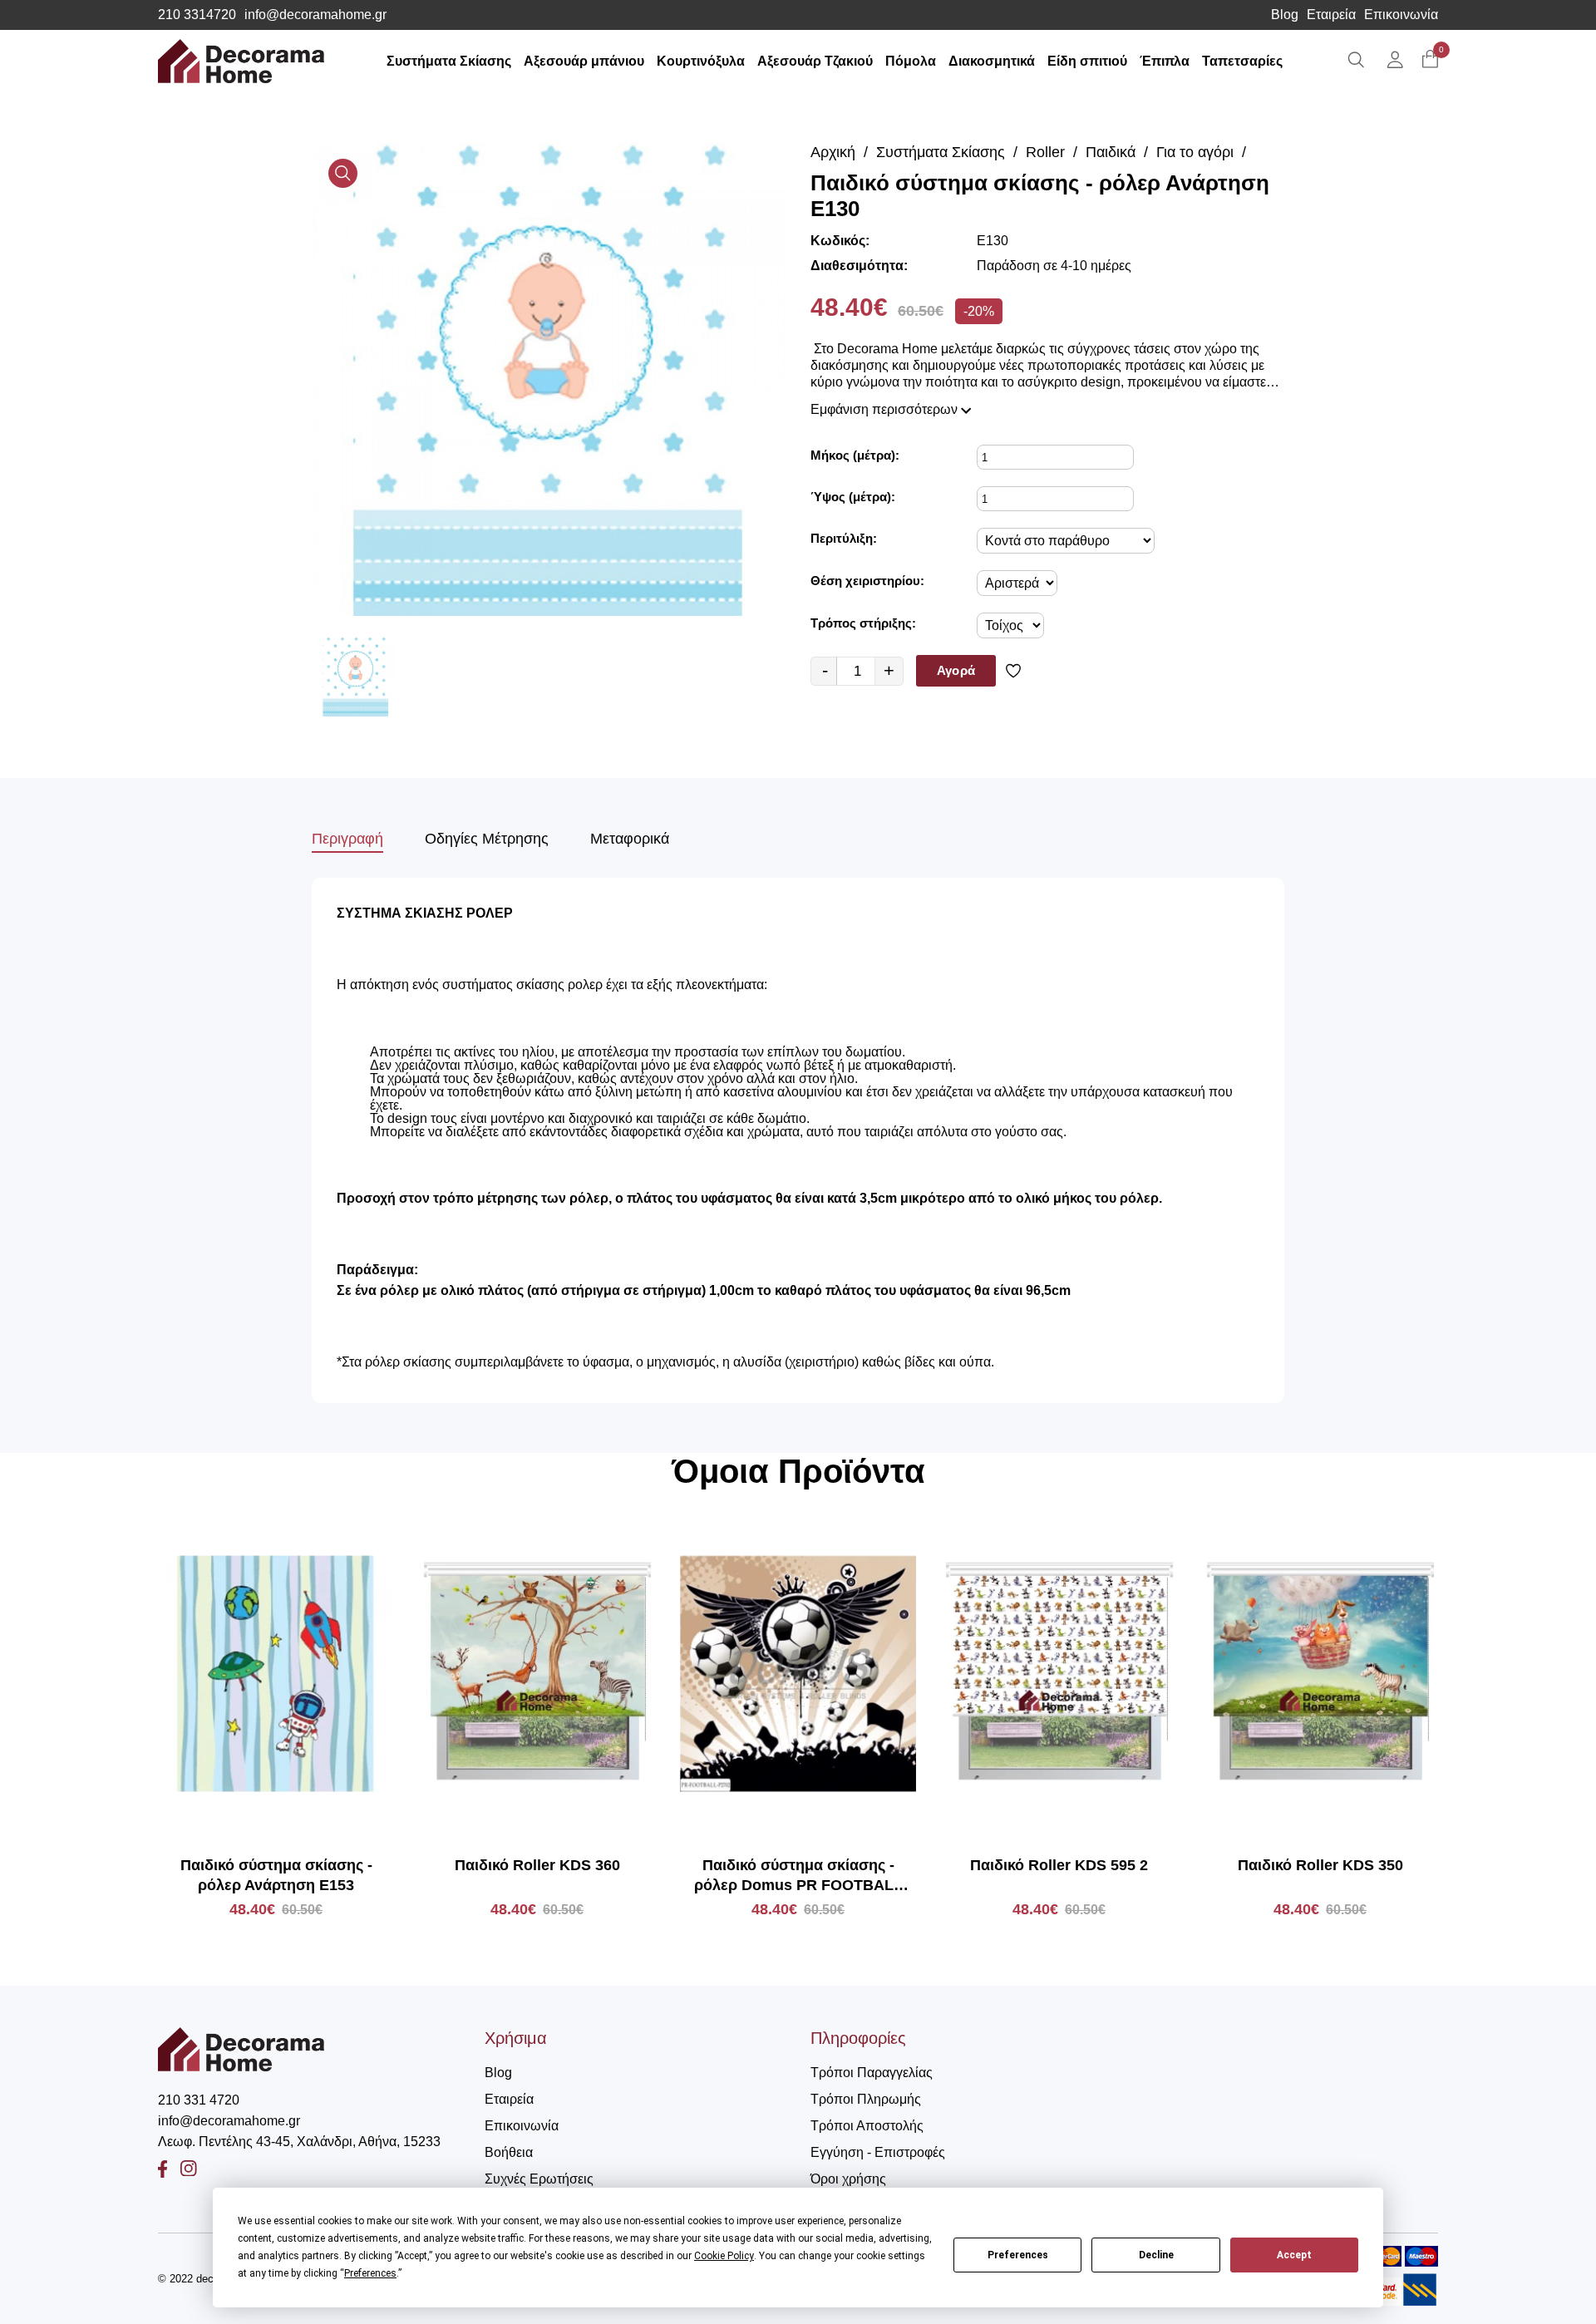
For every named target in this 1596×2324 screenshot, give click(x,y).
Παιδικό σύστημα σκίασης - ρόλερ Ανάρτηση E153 (276, 1875)
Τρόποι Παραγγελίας (872, 2073)
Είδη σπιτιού (1087, 61)
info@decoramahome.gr (315, 15)
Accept (1294, 2255)
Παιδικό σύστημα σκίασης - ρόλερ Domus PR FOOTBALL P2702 (798, 1876)
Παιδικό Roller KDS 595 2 (1059, 1865)
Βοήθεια (509, 2152)
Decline (1156, 2255)
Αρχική (833, 152)
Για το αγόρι (1195, 152)
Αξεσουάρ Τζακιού (815, 61)
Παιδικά (1111, 152)
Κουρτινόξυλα (701, 61)
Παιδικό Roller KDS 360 (537, 1865)
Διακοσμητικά (992, 61)
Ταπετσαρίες (1242, 61)
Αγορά (956, 670)
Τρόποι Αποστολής (867, 2126)
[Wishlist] (1016, 671)
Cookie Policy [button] (724, 2256)
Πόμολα (911, 61)
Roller (1045, 152)
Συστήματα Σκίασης (449, 61)
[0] (1430, 60)
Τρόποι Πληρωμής (866, 2099)
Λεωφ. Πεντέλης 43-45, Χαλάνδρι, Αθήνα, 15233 (299, 2142)
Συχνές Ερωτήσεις (539, 2179)
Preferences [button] (370, 2273)
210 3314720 (197, 15)
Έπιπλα (1165, 61)
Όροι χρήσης (848, 2179)
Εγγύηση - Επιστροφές (878, 2152)
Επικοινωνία (1401, 15)
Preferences (1018, 2255)
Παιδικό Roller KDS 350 (1320, 1865)
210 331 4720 (199, 2100)
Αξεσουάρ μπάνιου (584, 61)
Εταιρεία (1331, 15)
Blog (1285, 15)
